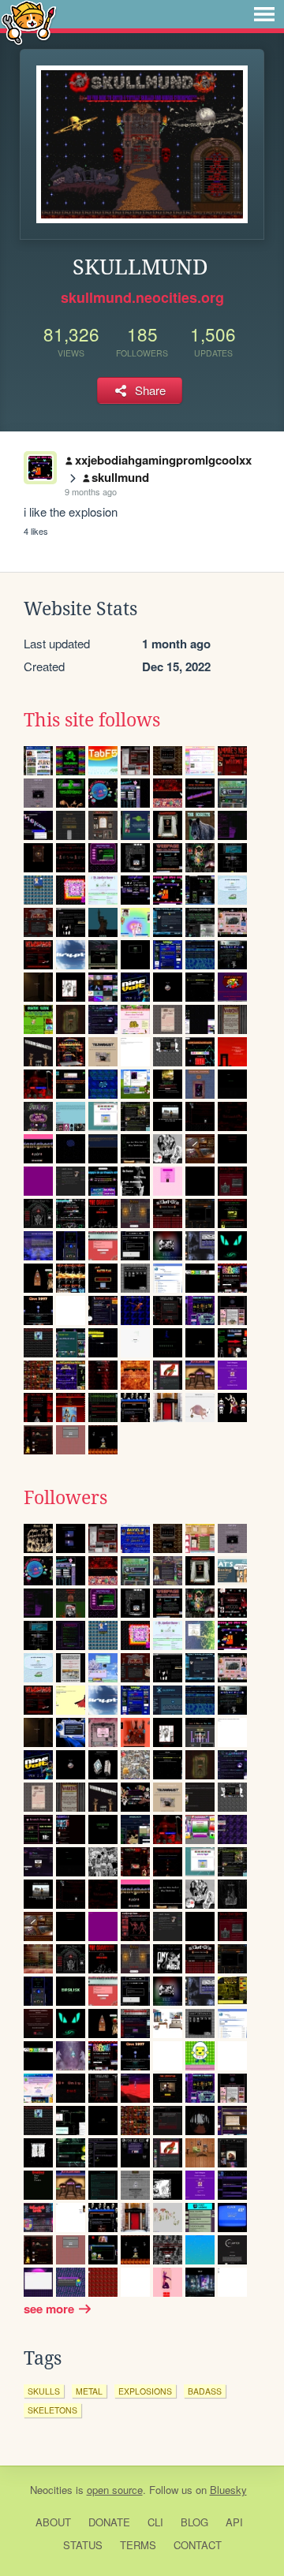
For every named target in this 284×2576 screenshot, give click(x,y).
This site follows (92, 720)
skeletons (52, 2410)
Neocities (51, 2490)
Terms (138, 2545)
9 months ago (91, 491)
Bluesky (228, 2490)
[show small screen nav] (264, 14)
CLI (155, 2522)
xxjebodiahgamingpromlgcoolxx (163, 460)
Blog (194, 2522)
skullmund (120, 477)
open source (115, 2490)
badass (205, 2391)
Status (83, 2545)
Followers (65, 1498)
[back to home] (29, 22)
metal (89, 2391)
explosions (145, 2391)
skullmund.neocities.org (142, 297)
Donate (109, 2522)
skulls (44, 2391)
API (234, 2522)
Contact (198, 2545)
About (53, 2522)
